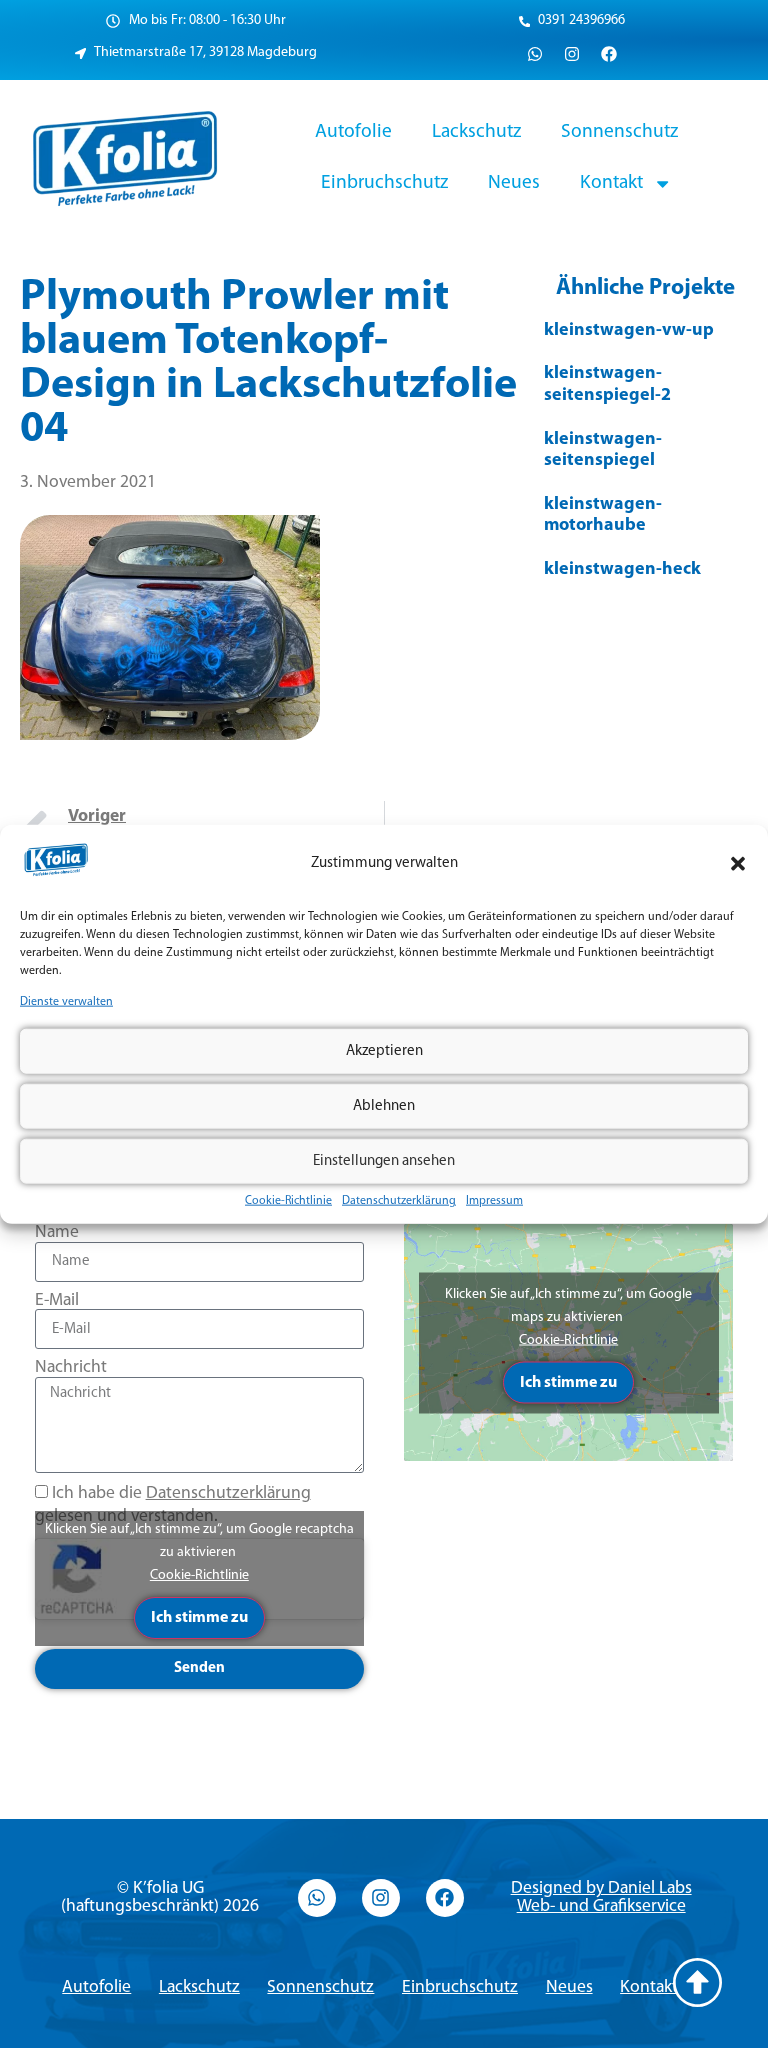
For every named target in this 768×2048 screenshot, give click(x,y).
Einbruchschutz (384, 183)
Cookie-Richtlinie (288, 1201)
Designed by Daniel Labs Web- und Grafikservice (601, 1897)
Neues (514, 183)
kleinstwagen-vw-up (629, 331)
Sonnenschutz (619, 132)
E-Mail (57, 1300)
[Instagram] (572, 54)
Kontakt (611, 183)
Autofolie (353, 132)
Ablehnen (384, 1105)
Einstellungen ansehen (384, 1160)
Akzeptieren (384, 1050)
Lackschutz (476, 132)
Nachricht (71, 1367)
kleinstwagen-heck (622, 570)
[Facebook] (609, 54)
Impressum (494, 1201)
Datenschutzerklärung (399, 1201)
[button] (738, 864)
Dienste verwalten (66, 1002)
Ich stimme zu (199, 1618)
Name (57, 1232)
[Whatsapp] (535, 54)
